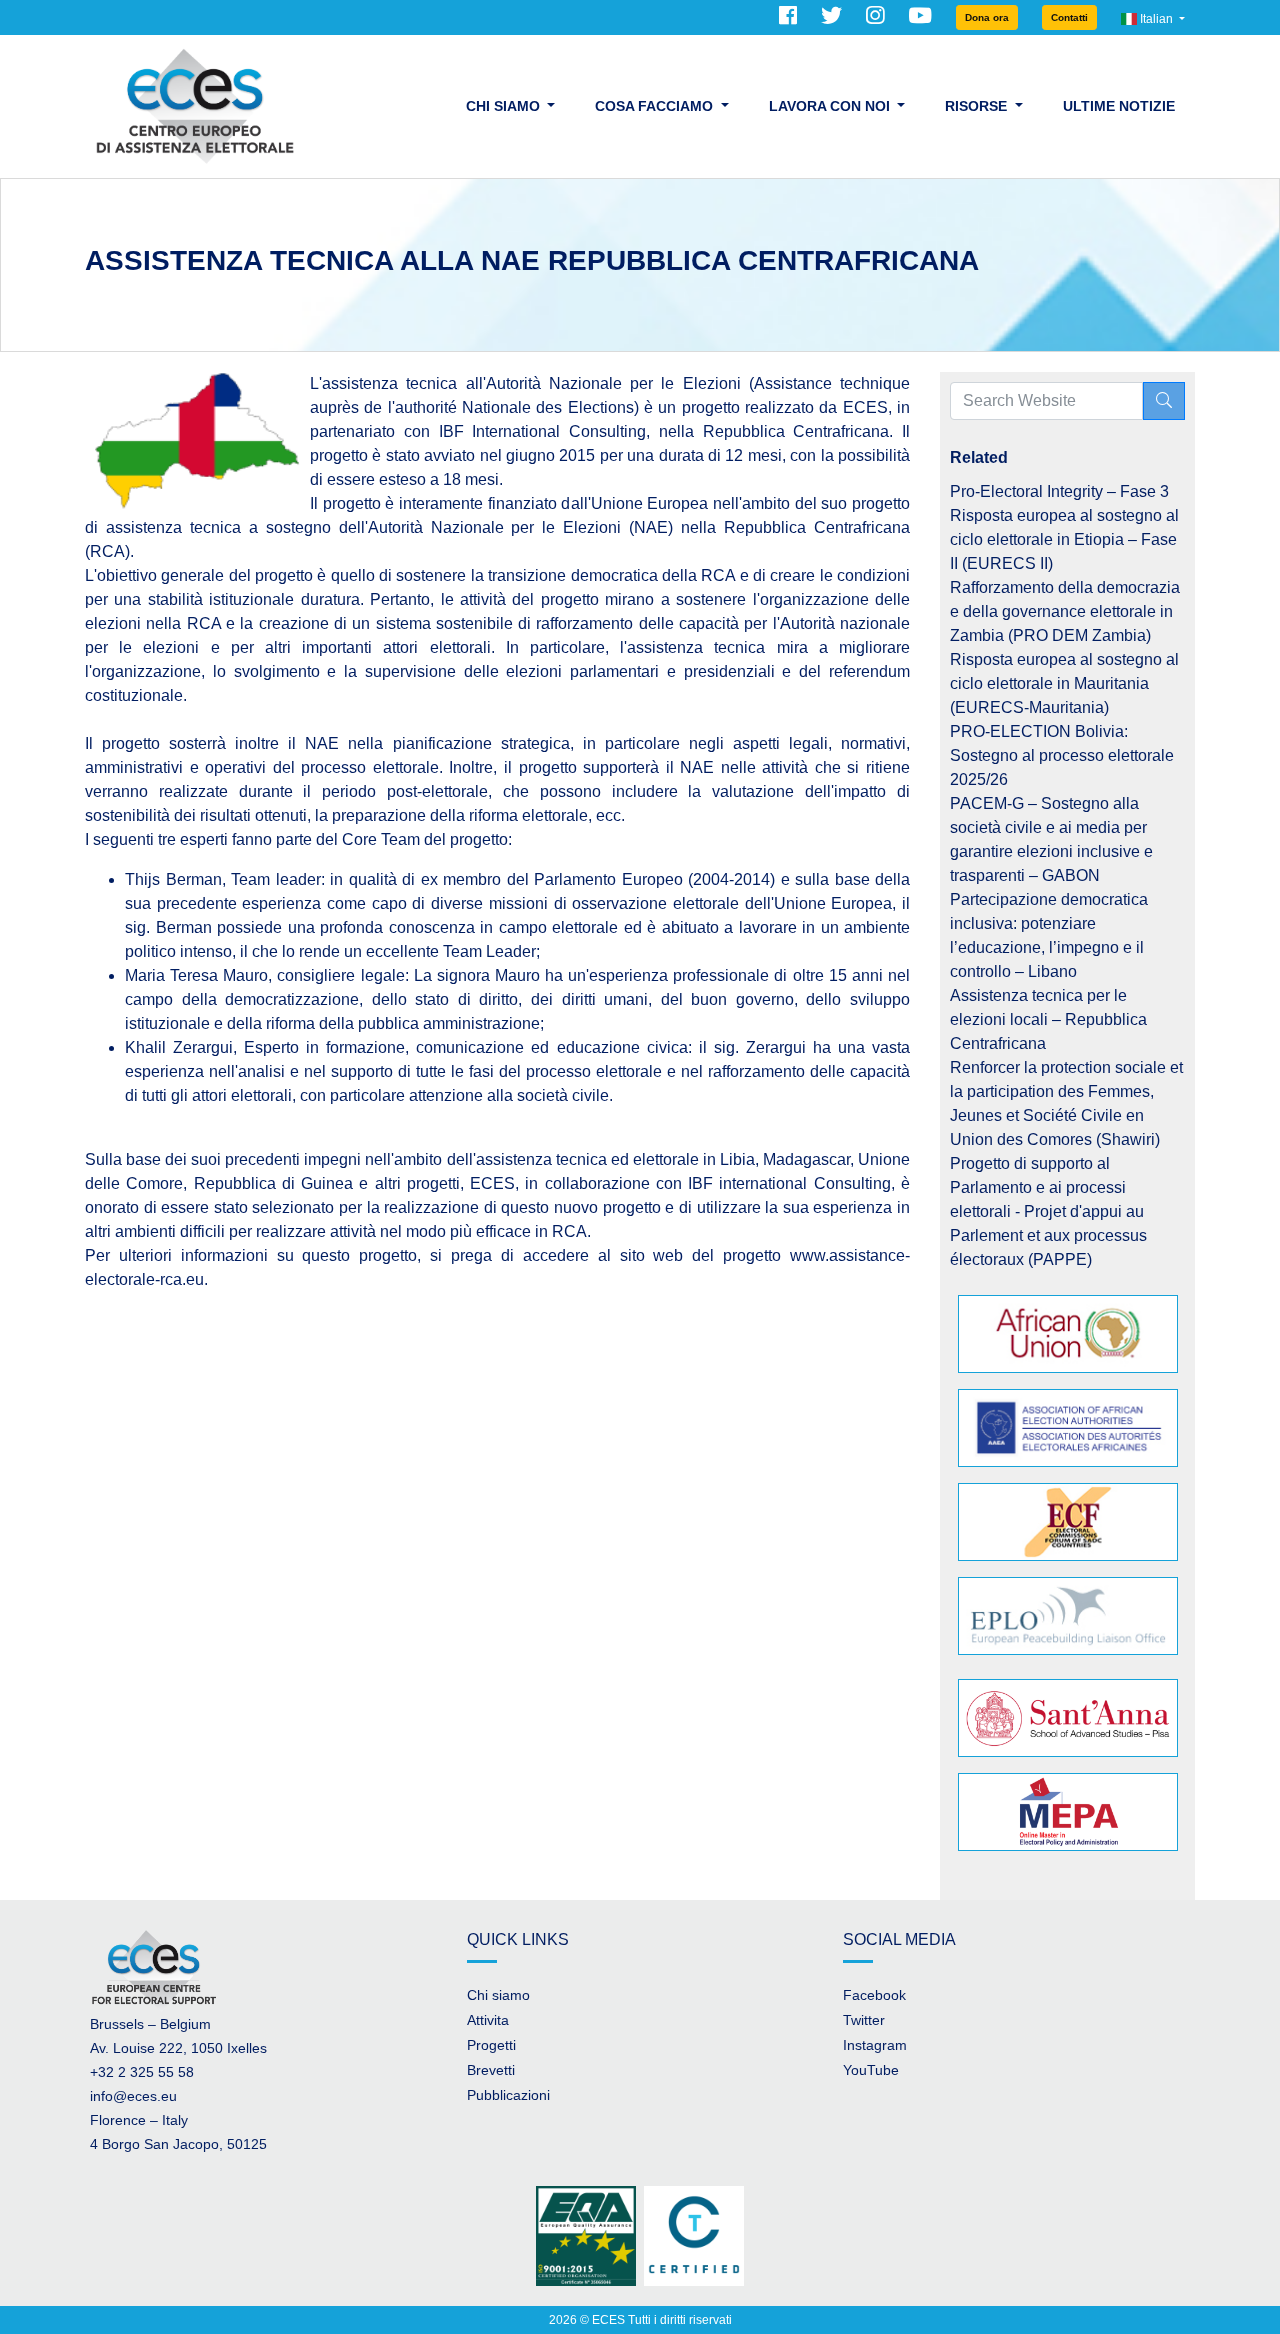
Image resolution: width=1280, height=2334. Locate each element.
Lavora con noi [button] (831, 106)
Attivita (488, 2020)
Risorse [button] (978, 106)
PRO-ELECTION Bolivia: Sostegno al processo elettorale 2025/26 (1062, 755)
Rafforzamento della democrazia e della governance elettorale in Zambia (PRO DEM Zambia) (1065, 611)
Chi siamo (498, 1995)
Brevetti (491, 2070)
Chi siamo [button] (505, 106)
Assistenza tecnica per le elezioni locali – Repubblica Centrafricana (1048, 1019)
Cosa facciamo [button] (656, 106)
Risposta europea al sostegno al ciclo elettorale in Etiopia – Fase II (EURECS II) (1064, 539)
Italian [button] (1156, 19)
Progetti (491, 2045)
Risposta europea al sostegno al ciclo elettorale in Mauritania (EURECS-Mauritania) (1064, 683)
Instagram (875, 2045)
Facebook (874, 1995)
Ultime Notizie (1119, 106)
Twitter (864, 2020)
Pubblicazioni (508, 2095)
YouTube (871, 2070)
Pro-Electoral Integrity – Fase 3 (1059, 491)
